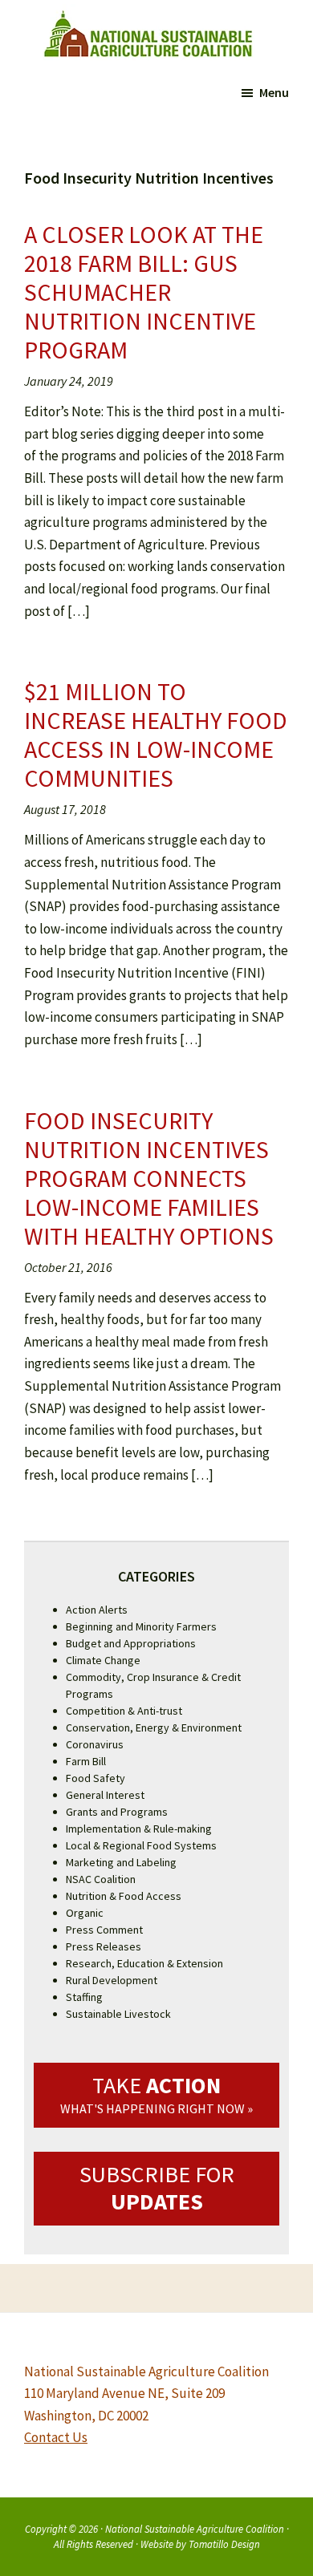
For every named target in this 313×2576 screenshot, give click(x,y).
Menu (274, 92)
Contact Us (56, 2437)
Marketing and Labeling (121, 1862)
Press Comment (104, 1930)
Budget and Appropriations (131, 1643)
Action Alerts (97, 1610)
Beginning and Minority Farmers (141, 1626)
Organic (85, 1913)
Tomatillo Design (224, 2544)
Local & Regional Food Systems (141, 1845)
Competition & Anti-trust (124, 1711)
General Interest (105, 1795)
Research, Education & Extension (144, 1963)
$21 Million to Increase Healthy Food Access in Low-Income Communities (156, 735)
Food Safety (96, 1778)
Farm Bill (86, 1761)
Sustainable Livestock (118, 2014)
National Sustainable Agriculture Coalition (195, 2529)
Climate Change (103, 1660)
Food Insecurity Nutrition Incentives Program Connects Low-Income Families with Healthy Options (149, 1178)
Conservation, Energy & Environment (154, 1727)
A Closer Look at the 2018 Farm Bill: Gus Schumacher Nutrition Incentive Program (144, 292)
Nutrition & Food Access (124, 1896)
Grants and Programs (117, 1812)
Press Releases (104, 1946)
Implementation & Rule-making (139, 1829)
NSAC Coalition (101, 1879)
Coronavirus (95, 1744)
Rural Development (112, 1980)
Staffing (84, 1997)
